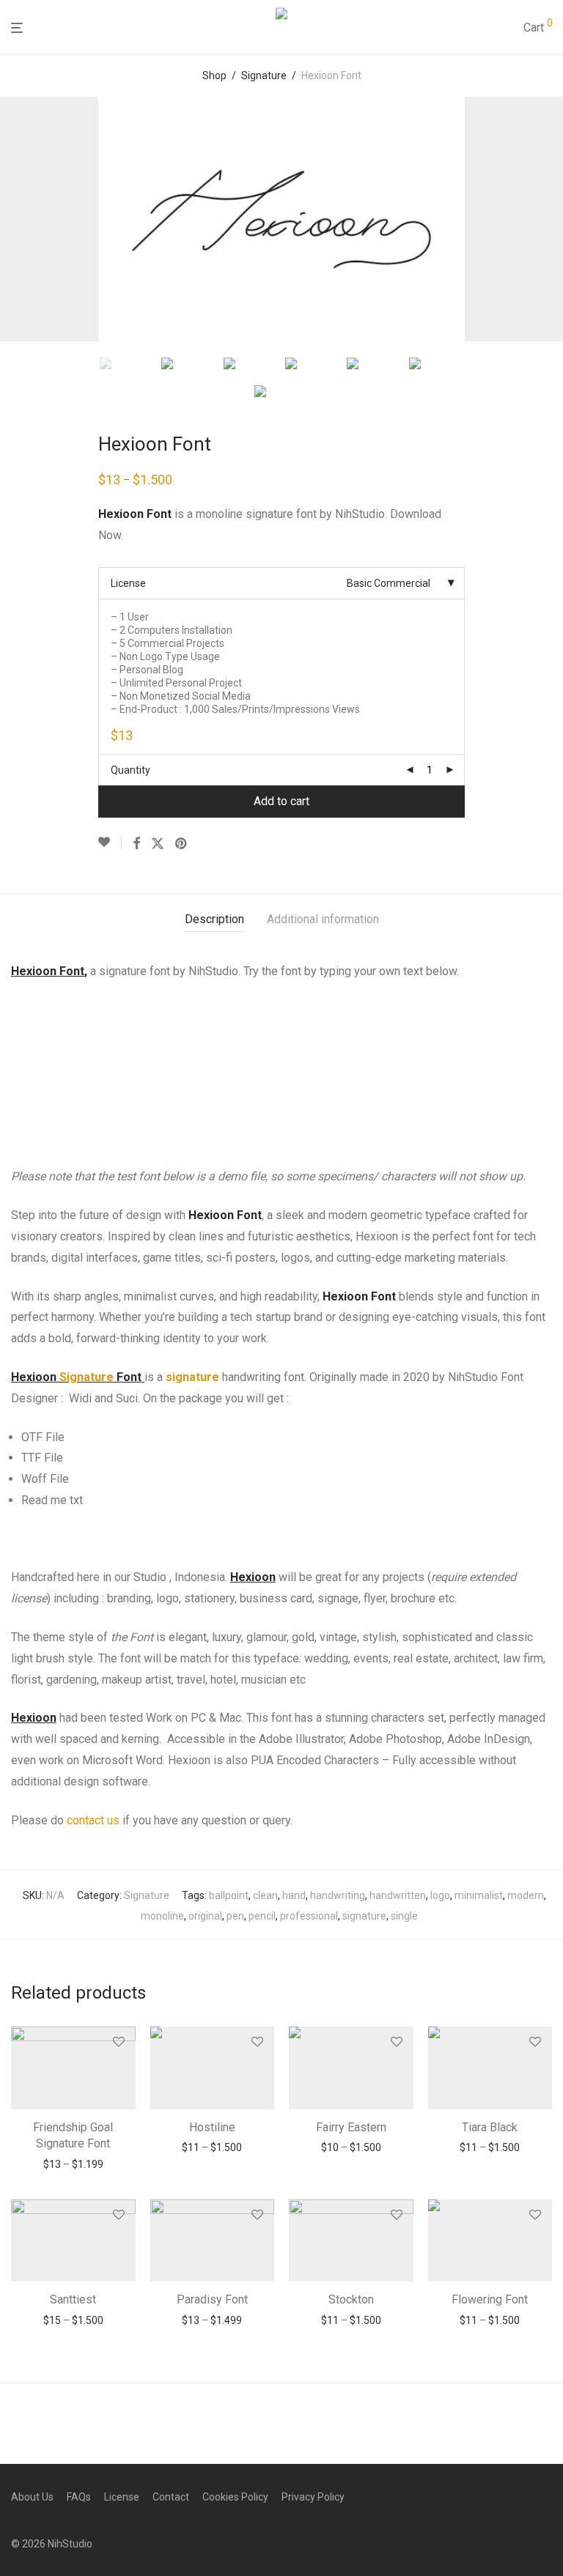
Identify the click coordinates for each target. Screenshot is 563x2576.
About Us (32, 2497)
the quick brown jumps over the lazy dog (251, 1046)
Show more (73, 2164)
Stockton (351, 2299)
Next (549, 219)
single (404, 1916)
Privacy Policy (313, 2497)
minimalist (479, 1895)
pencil (262, 1916)
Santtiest (73, 2299)
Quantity (130, 770)
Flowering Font (490, 2299)
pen (235, 1916)
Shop (214, 75)
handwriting (338, 1895)
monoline (162, 1916)
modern (526, 1895)
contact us (93, 1820)
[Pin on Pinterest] (182, 844)
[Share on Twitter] (158, 844)
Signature (264, 75)
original (205, 1916)
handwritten (398, 1895)
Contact (171, 2497)
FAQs (79, 2497)
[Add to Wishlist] (110, 843)
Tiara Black (490, 2127)
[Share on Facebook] (136, 844)
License (128, 583)
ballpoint (229, 1895)
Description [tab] (214, 919)
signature (192, 1377)
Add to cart (281, 801)
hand (294, 1895)
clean (265, 1895)
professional (309, 1916)
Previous (14, 219)
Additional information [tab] (323, 919)
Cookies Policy (235, 2497)
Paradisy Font (212, 2299)
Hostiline (212, 2127)
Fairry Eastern (351, 2127)
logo (440, 1895)
